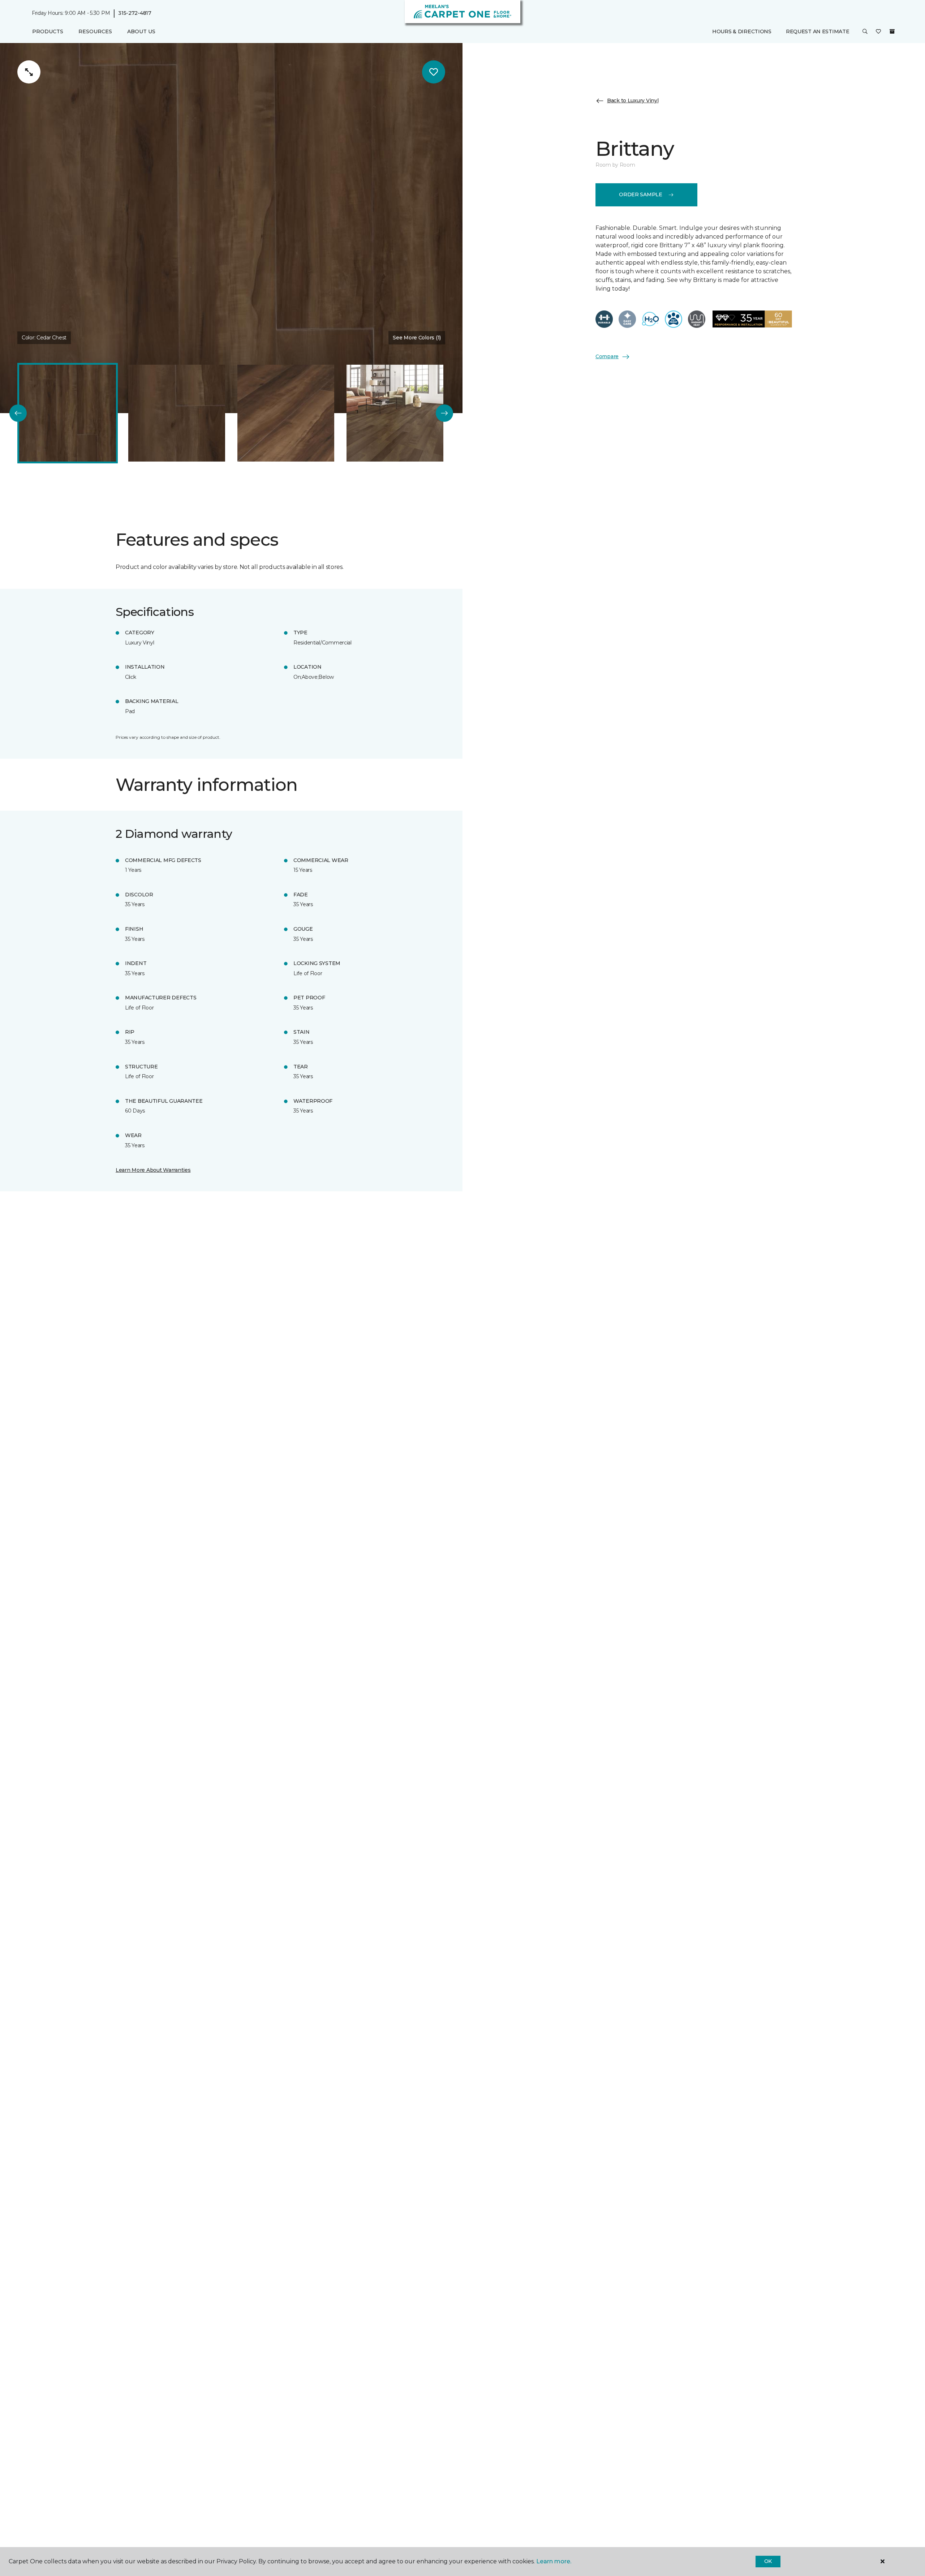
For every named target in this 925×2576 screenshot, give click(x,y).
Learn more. (554, 2561)
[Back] (18, 413)
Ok (768, 2561)
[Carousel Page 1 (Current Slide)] (68, 413)
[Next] (444, 413)
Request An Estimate (818, 31)
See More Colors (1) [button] (417, 338)
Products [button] (48, 31)
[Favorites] (878, 32)
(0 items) (892, 31)
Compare (607, 356)
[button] (865, 32)
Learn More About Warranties (153, 1170)
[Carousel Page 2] (177, 413)
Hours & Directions (742, 31)
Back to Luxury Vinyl (633, 100)
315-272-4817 (135, 13)
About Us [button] (141, 31)
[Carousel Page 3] (286, 413)
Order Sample (641, 194)
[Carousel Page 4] (395, 413)
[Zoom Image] (29, 72)
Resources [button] (95, 31)
